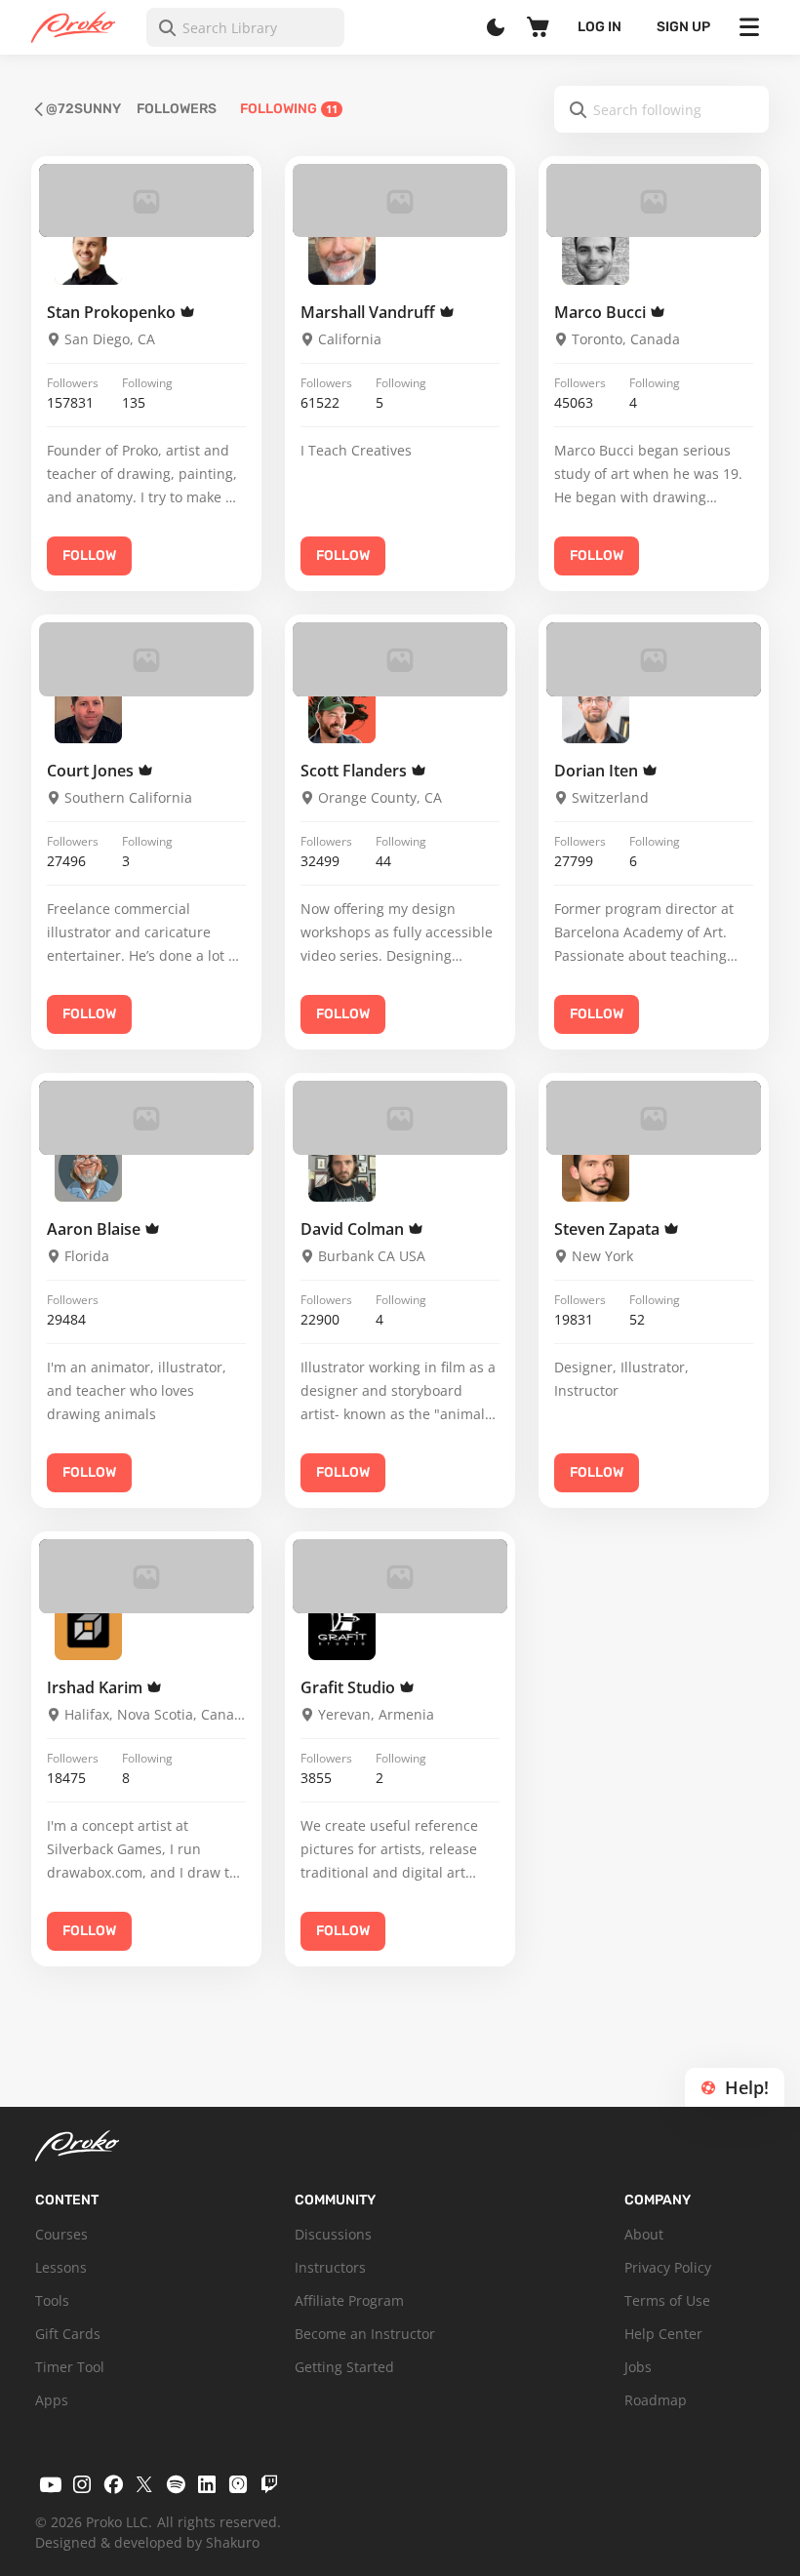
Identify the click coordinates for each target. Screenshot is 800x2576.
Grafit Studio (350, 1687)
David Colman (354, 1229)
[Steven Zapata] (596, 1169)
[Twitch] (269, 2484)
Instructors (330, 2267)
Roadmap (656, 2400)
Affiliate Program (349, 2300)
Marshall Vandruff (370, 312)
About (644, 2234)
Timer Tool (70, 2367)
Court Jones (92, 771)
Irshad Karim (97, 1687)
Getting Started (344, 2367)
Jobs (638, 2367)
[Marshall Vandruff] (342, 251)
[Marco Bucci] (596, 251)
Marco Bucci (602, 312)
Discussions (333, 2234)
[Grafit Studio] (342, 1627)
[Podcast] (238, 2484)
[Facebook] (113, 2484)
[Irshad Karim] (88, 1627)
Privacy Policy (668, 2267)
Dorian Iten (598, 771)
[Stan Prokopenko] (88, 251)
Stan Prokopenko (113, 312)
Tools (52, 2300)
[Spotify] (176, 2484)
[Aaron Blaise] (88, 1169)
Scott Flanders (356, 771)
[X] (144, 2484)
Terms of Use (667, 2300)
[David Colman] (342, 1169)
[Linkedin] (207, 2484)
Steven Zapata (609, 1229)
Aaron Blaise (96, 1229)
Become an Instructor (365, 2334)
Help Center (663, 2334)
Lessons (61, 2267)
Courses (61, 2234)
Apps (52, 2400)
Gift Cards (68, 2334)
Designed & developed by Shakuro (147, 2542)
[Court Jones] (88, 711)
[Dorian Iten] (596, 711)
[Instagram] (82, 2484)
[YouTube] (51, 2484)
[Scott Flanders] (342, 711)
